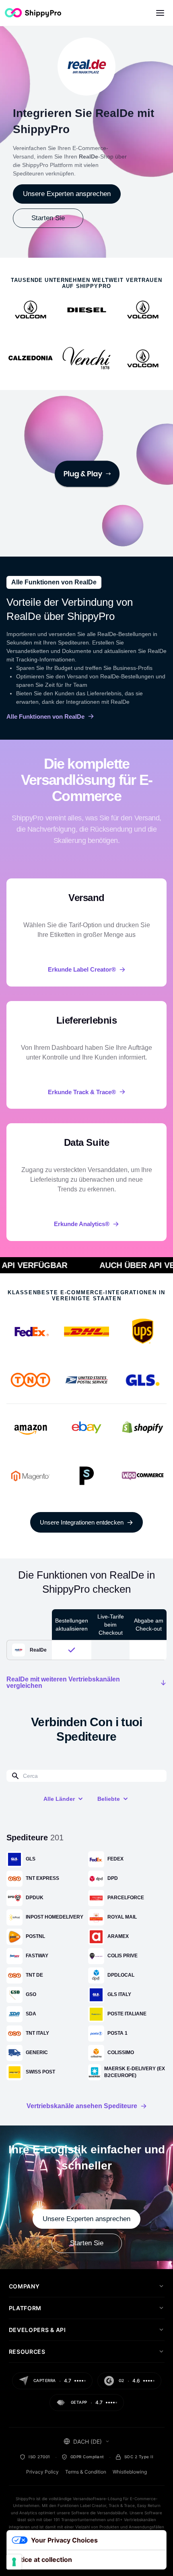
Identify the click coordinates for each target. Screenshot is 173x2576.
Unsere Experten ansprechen (67, 194)
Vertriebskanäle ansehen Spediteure (82, 2106)
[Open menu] (160, 13)
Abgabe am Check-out (149, 1625)
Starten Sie (48, 218)
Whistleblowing (130, 2472)
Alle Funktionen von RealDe (45, 716)
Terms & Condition (86, 2472)
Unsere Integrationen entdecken (82, 1522)
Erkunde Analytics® (82, 1224)
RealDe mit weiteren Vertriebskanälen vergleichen (63, 1683)
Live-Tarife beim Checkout (111, 1625)
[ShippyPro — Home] (33, 13)
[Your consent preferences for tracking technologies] (14, 2562)
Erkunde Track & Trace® (82, 1092)
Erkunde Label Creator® (82, 969)
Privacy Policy (42, 2472)
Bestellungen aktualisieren (72, 1625)
